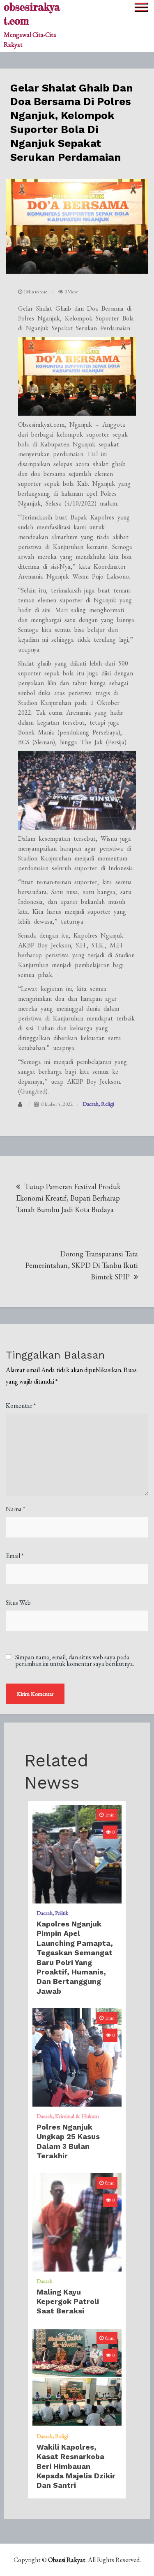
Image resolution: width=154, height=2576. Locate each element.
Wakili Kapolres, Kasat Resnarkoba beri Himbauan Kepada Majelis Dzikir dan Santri (76, 2466)
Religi (108, 1104)
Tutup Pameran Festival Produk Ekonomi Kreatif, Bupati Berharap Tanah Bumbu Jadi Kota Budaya (68, 1198)
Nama (15, 1509)
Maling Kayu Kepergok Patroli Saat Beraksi (68, 2301)
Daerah (91, 1104)
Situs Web (18, 1603)
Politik (62, 1913)
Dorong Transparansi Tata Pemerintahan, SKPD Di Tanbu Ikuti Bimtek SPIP (82, 1265)
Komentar (21, 1406)
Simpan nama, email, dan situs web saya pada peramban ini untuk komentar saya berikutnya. (75, 1661)
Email (15, 1556)
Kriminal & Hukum (77, 2116)
